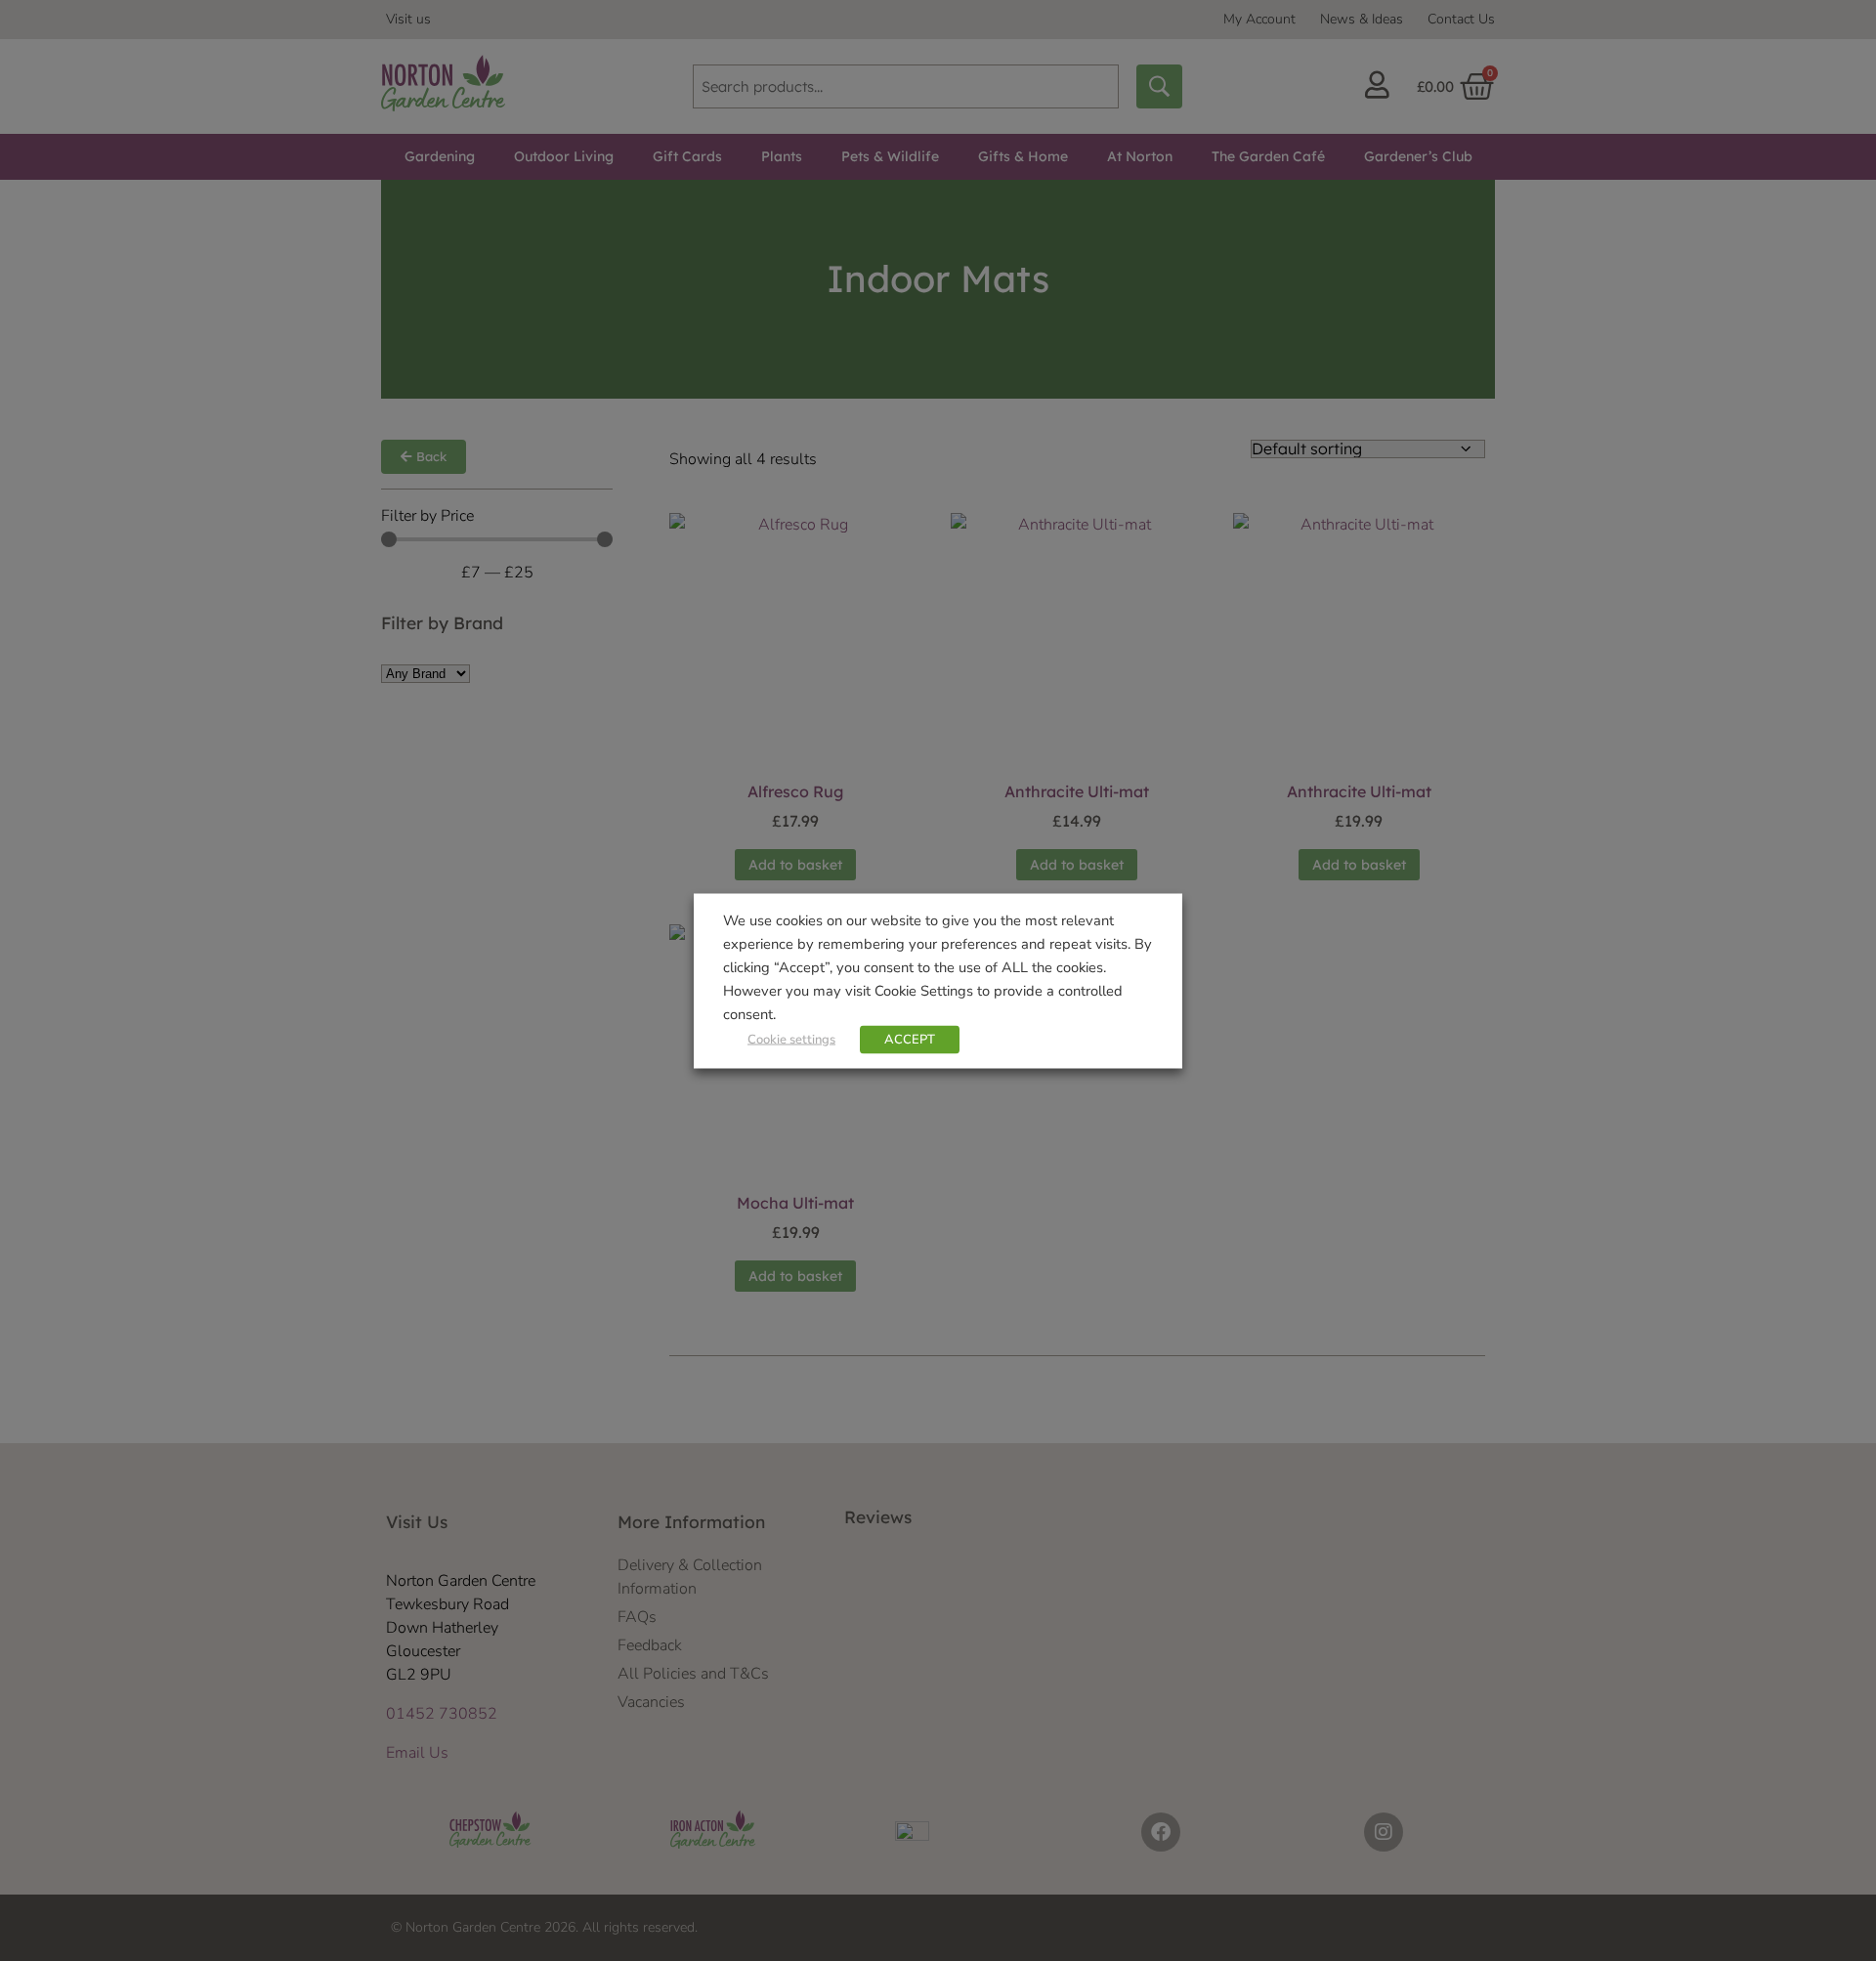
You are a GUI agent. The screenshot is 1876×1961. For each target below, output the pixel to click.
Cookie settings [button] (791, 1039)
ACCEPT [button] (910, 1039)
